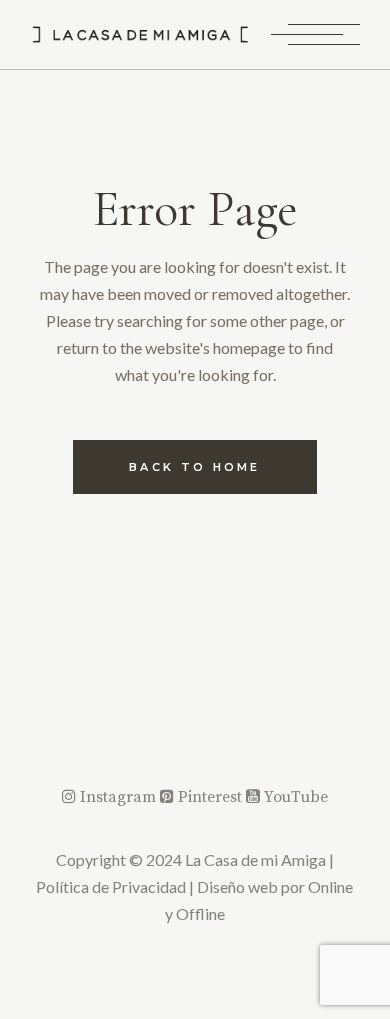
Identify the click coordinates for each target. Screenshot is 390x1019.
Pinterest (210, 797)
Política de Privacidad (111, 886)
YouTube (294, 797)
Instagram (118, 797)
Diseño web (237, 886)
